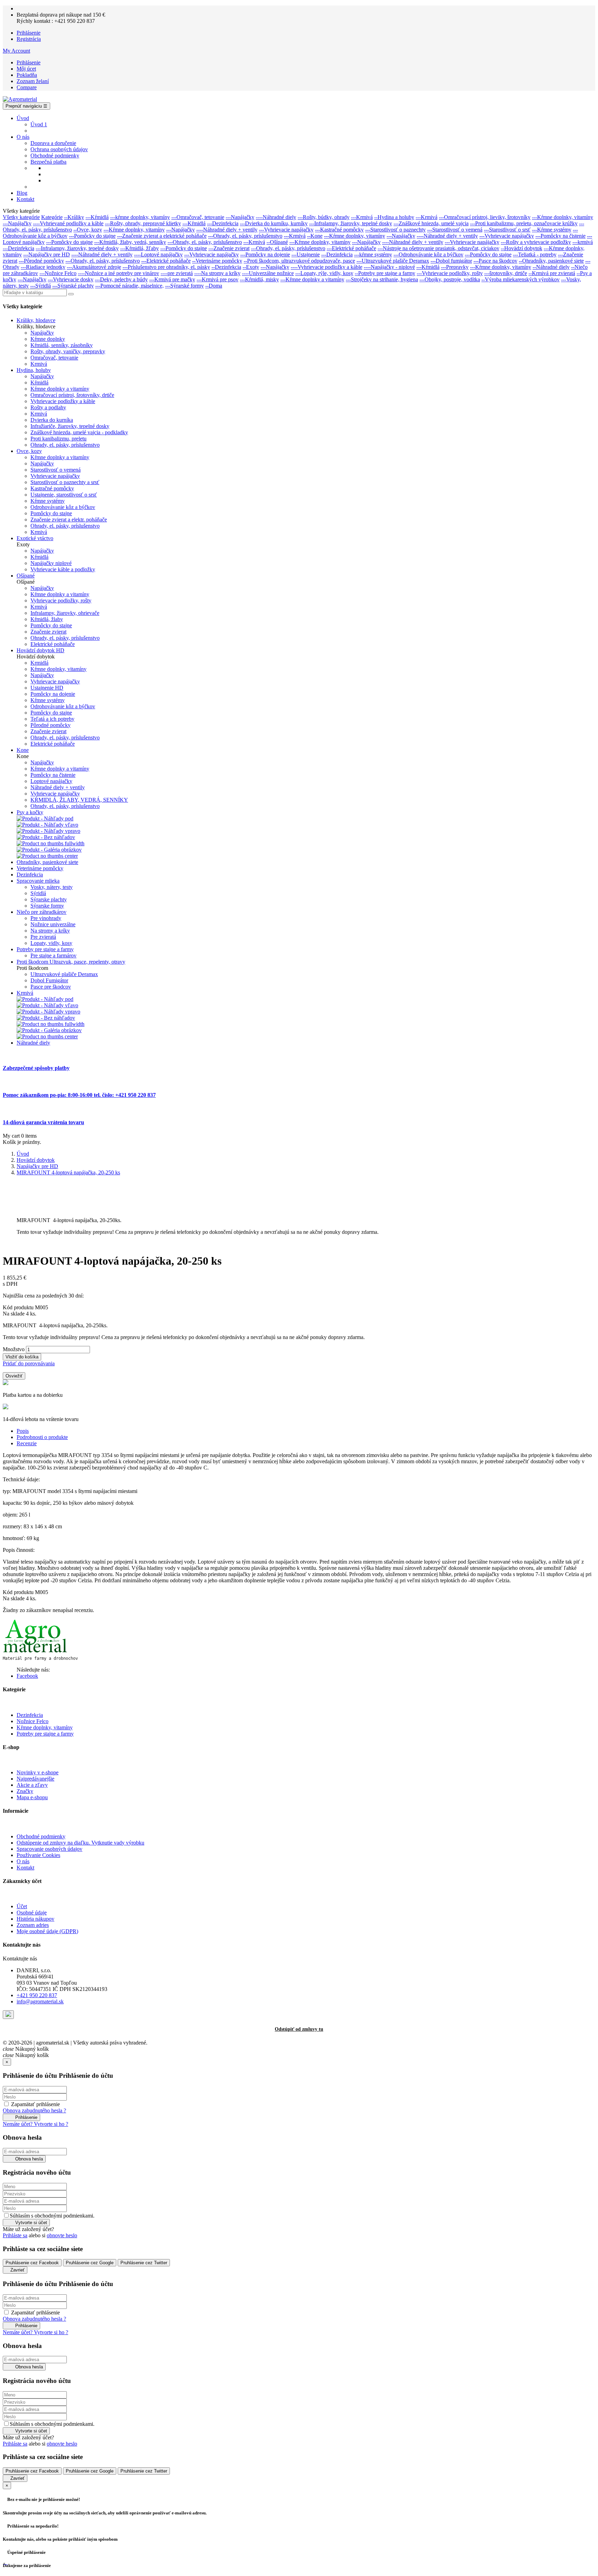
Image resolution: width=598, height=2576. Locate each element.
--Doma (214, 286)
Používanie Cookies (38, 1855)
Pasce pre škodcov (51, 987)
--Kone (315, 236)
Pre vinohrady (46, 918)
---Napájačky (240, 217)
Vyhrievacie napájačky (55, 476)
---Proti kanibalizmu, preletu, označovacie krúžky (524, 223)
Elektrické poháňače (53, 644)
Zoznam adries (33, 1925)
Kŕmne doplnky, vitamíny (58, 669)
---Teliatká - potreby (535, 254)
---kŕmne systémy (373, 254)
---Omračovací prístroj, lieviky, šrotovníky (485, 217)
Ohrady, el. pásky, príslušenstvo (65, 445)
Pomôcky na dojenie (53, 694)
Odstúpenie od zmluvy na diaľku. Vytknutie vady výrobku (80, 1843)
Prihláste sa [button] (15, 2235)
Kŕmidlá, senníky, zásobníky (62, 345)
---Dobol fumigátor (451, 261)
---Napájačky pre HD (47, 254)
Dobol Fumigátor (49, 980)
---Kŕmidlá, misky (259, 279)
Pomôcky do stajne (51, 513)
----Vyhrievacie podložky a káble (327, 267)
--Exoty (251, 267)
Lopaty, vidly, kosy (51, 943)
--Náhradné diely (551, 267)
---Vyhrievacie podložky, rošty (450, 273)
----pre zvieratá (177, 273)
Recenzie (27, 1443)
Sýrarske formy (47, 906)
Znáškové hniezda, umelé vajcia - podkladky (79, 432)
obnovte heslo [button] (62, 2235)
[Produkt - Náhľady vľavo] (47, 825)
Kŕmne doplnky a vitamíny (60, 389)
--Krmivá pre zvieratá (552, 273)
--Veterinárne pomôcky (217, 261)
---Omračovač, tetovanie (198, 217)
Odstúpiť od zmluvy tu (299, 2029)
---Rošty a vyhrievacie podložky (536, 242)
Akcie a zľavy (32, 1785)
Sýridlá (38, 893)
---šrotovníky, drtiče (506, 273)
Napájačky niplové (51, 563)
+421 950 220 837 (37, 1995)
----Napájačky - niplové (389, 267)
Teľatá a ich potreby (52, 719)
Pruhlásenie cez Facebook (32, 2263)
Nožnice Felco (33, 1721)
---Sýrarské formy (184, 286)
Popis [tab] (23, 1431)
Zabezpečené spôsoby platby (36, 1068)
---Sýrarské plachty (73, 286)
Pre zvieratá (43, 937)
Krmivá (39, 364)
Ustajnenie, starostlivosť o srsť (64, 495)
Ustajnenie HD (47, 688)
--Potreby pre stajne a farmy (385, 273)
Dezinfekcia (30, 1715)
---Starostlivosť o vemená (455, 230)
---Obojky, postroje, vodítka (450, 279)
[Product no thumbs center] (47, 856)
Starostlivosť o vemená (56, 470)
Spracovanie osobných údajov (49, 1849)
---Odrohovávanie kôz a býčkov (428, 254)
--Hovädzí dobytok (522, 248)
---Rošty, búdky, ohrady (324, 217)
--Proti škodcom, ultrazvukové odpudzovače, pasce (299, 261)
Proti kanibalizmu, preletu (58, 439)
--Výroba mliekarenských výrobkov (520, 279)
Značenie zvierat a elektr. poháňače (69, 520)
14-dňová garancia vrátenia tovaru (43, 1122)
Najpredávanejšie (35, 1779)
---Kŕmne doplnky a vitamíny (312, 279)
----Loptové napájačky (158, 254)
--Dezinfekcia (226, 267)
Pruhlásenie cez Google (90, 2263)
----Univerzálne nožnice (268, 273)
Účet (22, 1906)
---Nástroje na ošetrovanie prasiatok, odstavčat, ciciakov (438, 248)
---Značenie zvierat (229, 248)
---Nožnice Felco (58, 273)
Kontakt (25, 1868)
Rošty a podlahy (48, 407)
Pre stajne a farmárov (53, 955)
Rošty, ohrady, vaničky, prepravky (68, 351)
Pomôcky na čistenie (53, 775)
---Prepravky (455, 267)
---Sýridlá (40, 286)
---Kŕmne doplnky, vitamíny (563, 217)
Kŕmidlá (39, 383)
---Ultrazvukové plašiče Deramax (393, 261)
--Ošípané (277, 242)
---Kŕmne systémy (552, 230)
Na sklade (14, 1314)
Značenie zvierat (48, 632)
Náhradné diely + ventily (58, 787)
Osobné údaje (32, 1913)
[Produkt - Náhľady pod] (45, 818)
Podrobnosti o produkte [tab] (42, 1437)
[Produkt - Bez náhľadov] (46, 837)
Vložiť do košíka (22, 1357)
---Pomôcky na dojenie (265, 254)
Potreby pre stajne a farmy (45, 1734)
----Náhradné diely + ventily (227, 230)
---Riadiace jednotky (43, 267)
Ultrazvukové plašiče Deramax (64, 974)
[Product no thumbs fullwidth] (51, 843)
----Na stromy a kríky (217, 273)
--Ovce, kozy (88, 230)
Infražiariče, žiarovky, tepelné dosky (70, 426)
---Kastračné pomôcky (339, 230)
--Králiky (74, 217)
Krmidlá (39, 663)
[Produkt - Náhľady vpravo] (48, 831)
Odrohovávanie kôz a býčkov (63, 507)
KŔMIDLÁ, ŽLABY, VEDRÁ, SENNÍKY (79, 800)
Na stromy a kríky (50, 931)
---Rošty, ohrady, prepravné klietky (143, 223)
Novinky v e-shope (38, 1772)
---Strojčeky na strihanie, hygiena (382, 279)
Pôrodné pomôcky (51, 725)
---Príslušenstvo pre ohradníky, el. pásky (166, 267)
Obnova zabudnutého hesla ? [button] (34, 2110)
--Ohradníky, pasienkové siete (551, 261)
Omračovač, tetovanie (54, 358)
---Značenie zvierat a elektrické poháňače (162, 236)
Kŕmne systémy (48, 501)
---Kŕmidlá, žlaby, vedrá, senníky (130, 242)
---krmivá (583, 242)
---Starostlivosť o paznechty (395, 230)
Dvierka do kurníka (52, 420)
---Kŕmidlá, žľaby (139, 248)
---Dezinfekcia (223, 223)
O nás (23, 1861)
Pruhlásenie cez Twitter (144, 2263)
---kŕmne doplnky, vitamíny (140, 217)
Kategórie (52, 217)
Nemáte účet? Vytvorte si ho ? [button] (35, 2124)
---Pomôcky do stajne (92, 236)
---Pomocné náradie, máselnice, (129, 286)
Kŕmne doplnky (48, 339)
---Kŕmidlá (97, 217)
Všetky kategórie (21, 217)
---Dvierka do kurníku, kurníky (274, 223)
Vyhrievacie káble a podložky (63, 569)
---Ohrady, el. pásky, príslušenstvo (245, 236)
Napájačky (42, 333)
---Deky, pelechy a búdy (121, 279)
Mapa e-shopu (32, 1797)
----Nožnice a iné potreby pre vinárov (119, 273)
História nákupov (35, 1919)
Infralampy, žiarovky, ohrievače (65, 613)
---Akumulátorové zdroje (94, 267)
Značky (25, 1791)
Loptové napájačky (51, 781)
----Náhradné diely (276, 217)
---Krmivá (362, 217)
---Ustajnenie (306, 254)
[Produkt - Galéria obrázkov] (49, 850)
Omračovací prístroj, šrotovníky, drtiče (72, 395)
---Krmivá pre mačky (172, 279)
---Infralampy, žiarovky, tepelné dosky (351, 223)
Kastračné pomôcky (52, 488)
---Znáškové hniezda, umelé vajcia (431, 223)
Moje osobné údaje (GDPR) (47, 1931)
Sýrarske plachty (49, 899)
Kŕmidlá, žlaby (47, 619)
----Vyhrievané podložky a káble (68, 223)
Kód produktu (19, 1307)
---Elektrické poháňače (351, 248)
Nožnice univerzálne (53, 924)
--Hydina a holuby (394, 217)
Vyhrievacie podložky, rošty (61, 600)
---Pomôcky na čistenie (560, 236)
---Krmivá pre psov (218, 279)
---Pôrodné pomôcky (41, 261)
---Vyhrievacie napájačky (286, 230)
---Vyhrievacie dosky (71, 279)
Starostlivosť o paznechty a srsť (65, 482)
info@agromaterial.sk (40, 2001)
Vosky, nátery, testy (52, 887)
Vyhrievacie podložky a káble (63, 401)
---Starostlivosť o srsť (507, 230)
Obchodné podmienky (41, 1836)
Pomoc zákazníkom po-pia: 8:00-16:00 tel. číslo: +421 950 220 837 (79, 1095)
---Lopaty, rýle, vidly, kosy (324, 273)
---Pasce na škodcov (495, 261)
